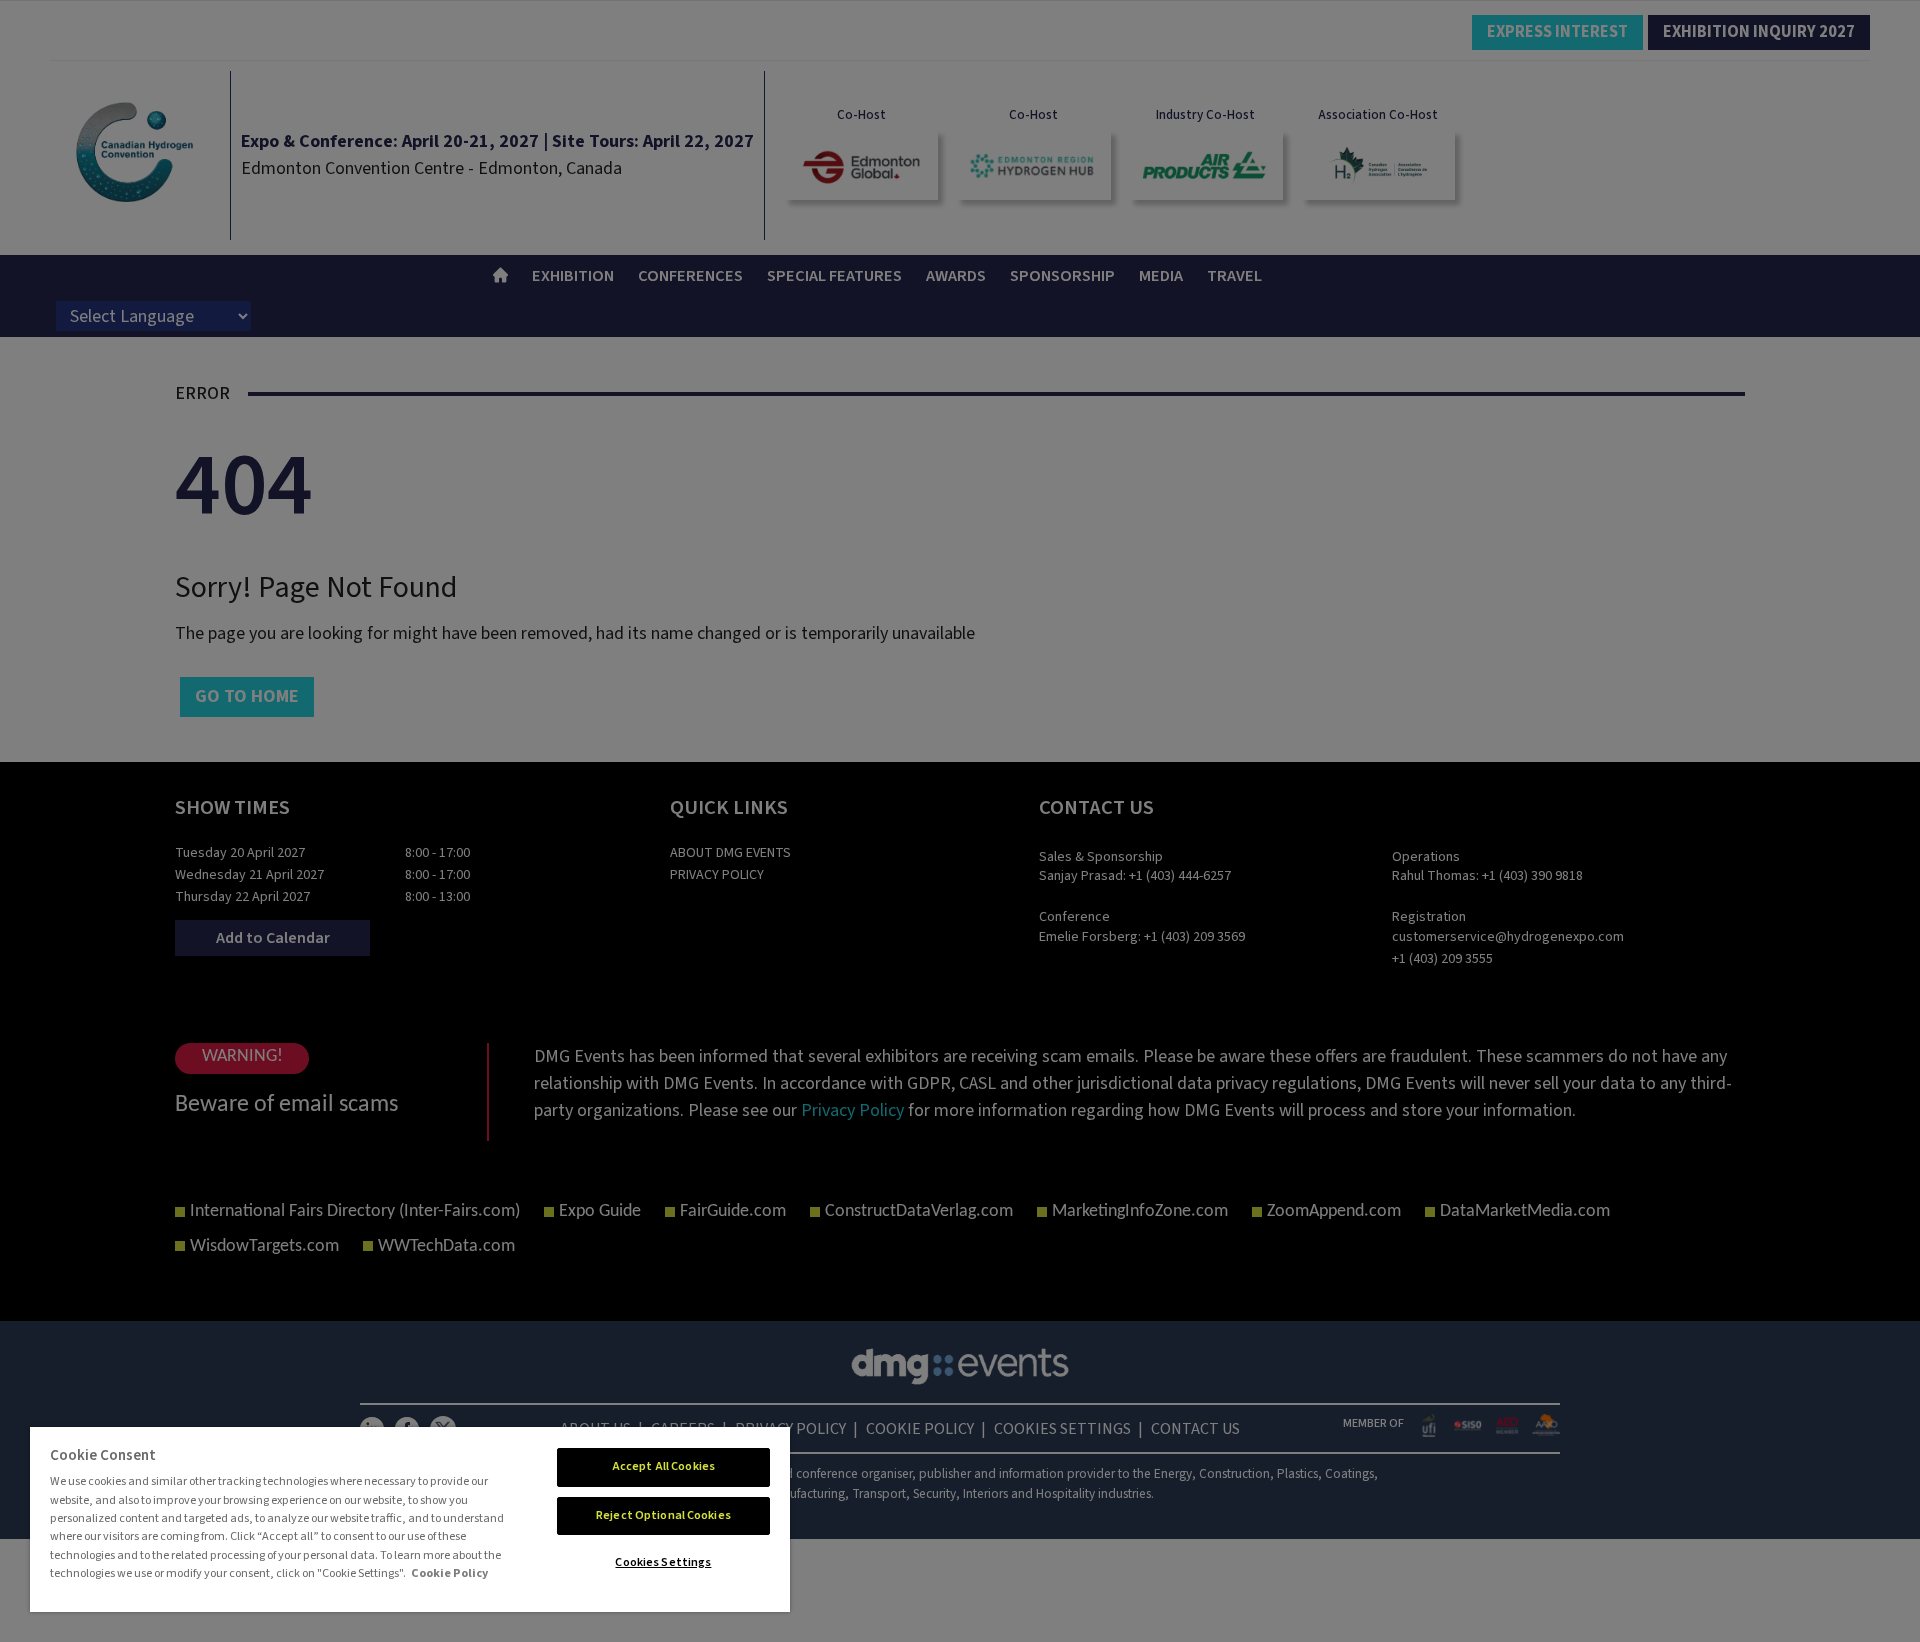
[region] (410, 1519)
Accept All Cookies (663, 1466)
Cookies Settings (663, 1562)
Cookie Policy (449, 1573)
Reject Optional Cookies (663, 1515)
